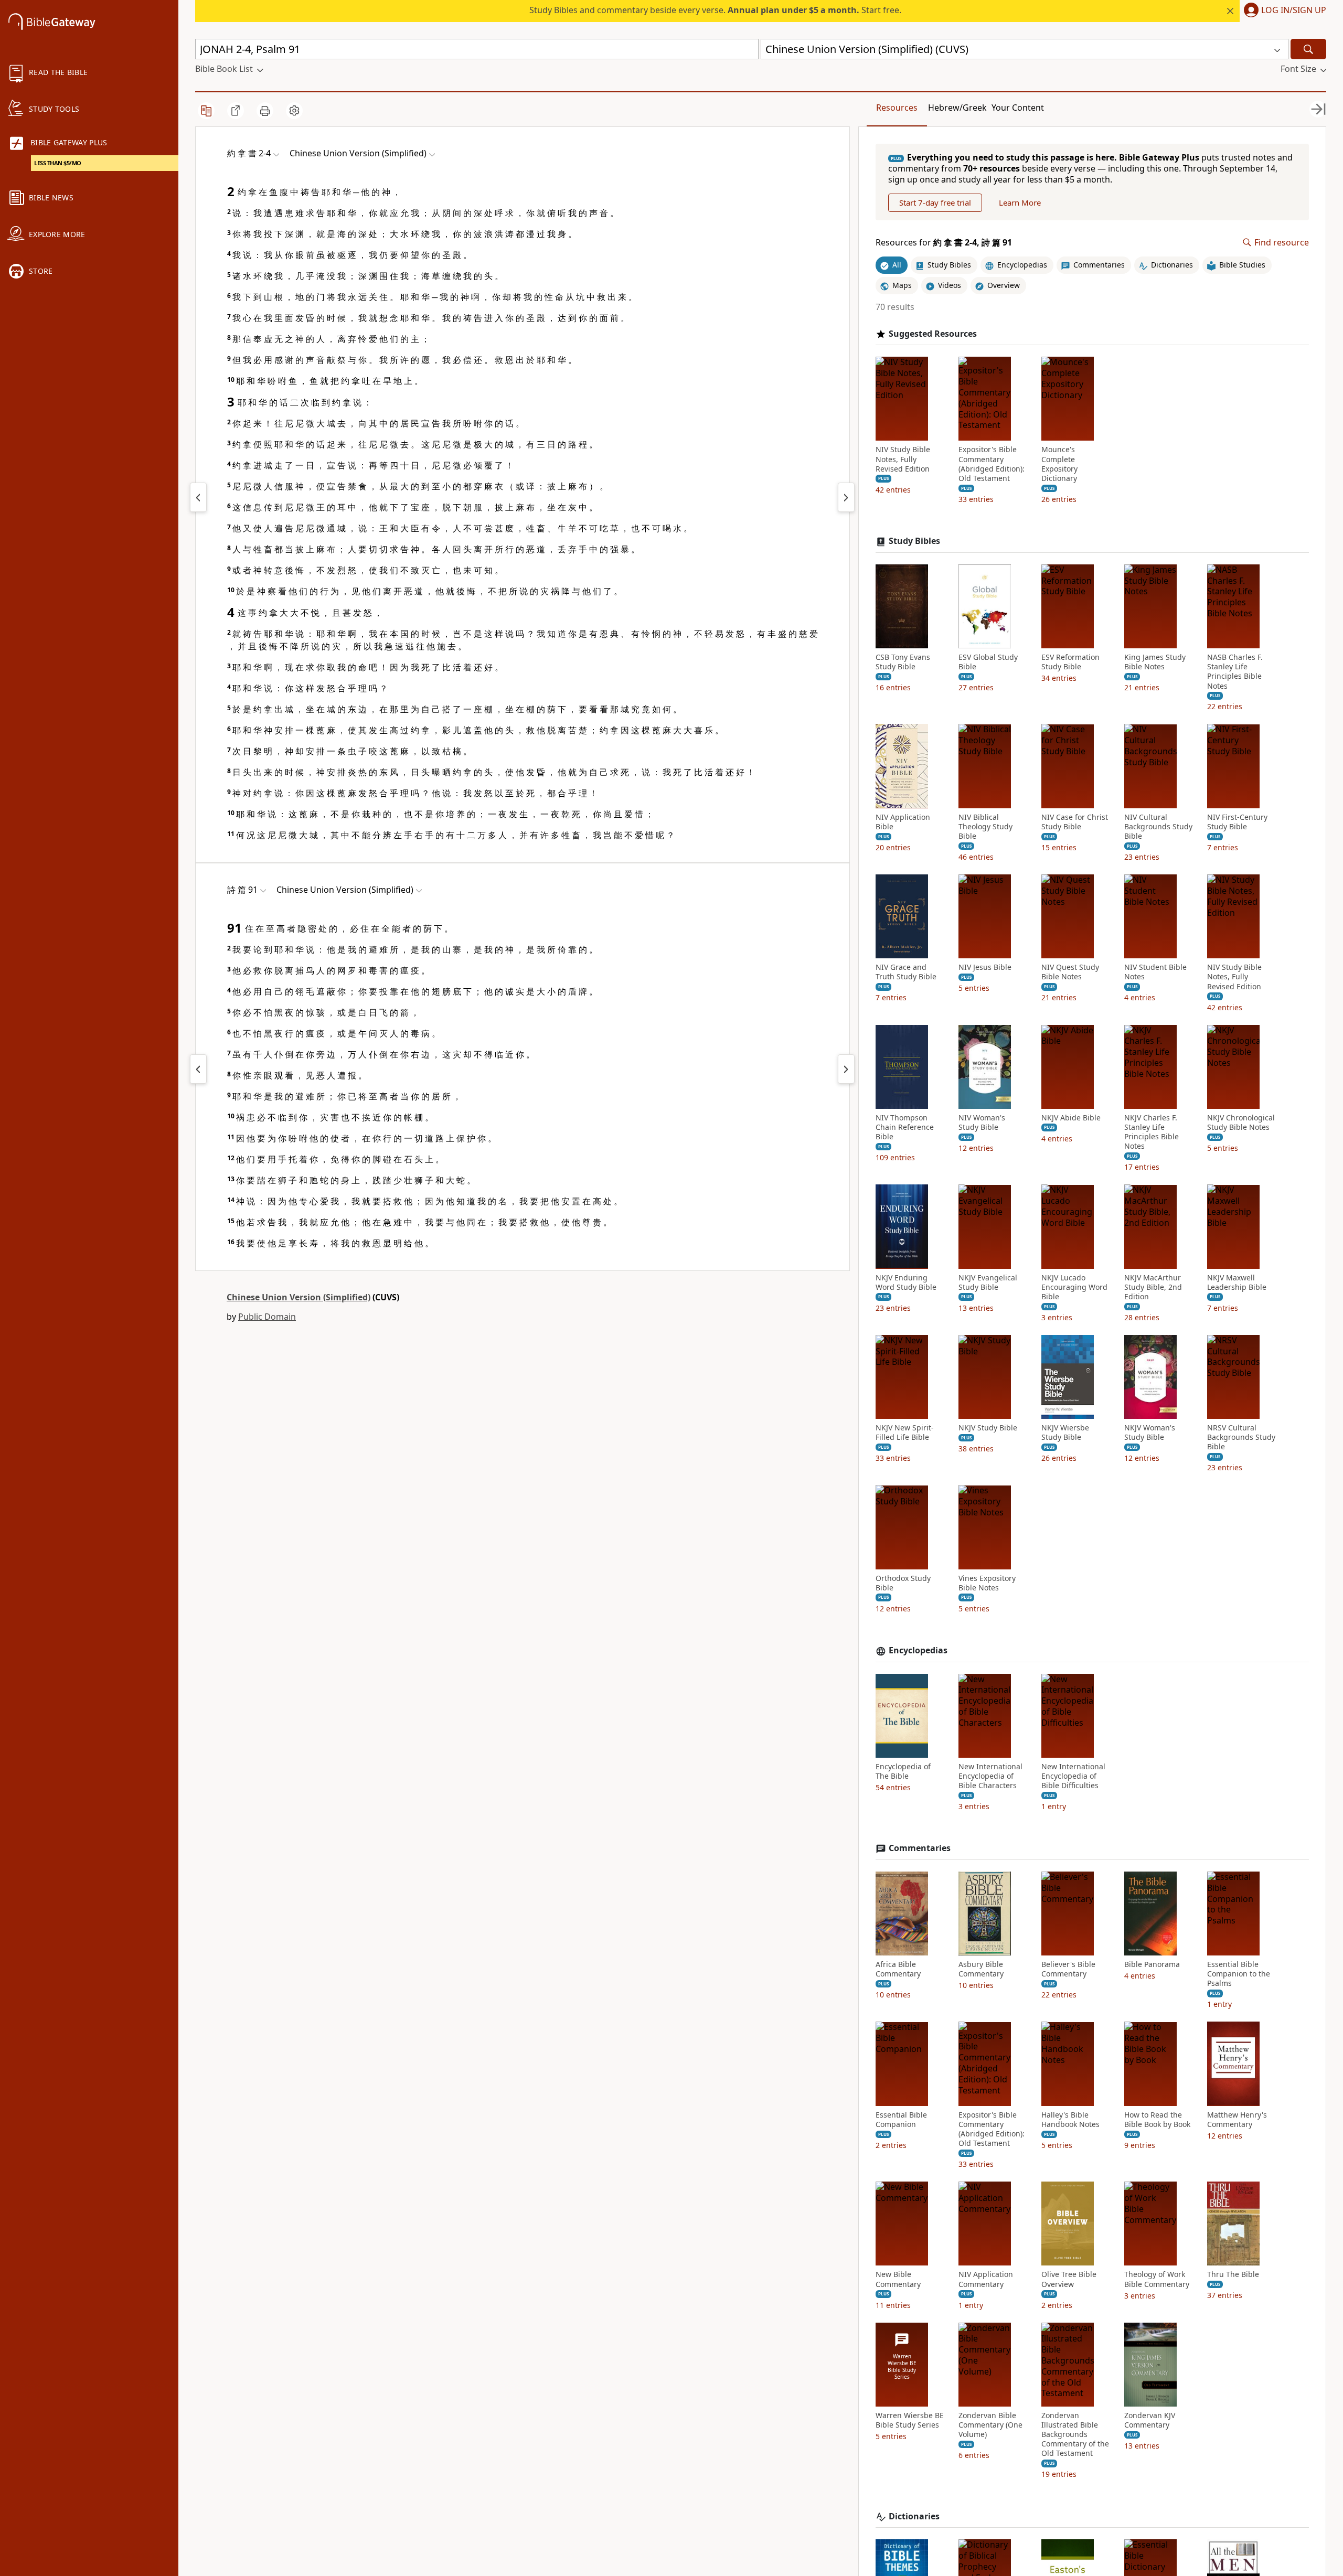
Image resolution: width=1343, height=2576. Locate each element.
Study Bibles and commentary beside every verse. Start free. (715, 10)
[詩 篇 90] (198, 1069)
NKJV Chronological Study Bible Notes (1241, 1123)
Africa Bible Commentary (898, 1969)
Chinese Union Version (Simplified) (299, 1297)
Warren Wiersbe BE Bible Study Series (910, 2420)
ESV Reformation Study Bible (1070, 662)
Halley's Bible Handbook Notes (1070, 2119)
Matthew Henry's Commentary (1237, 2119)
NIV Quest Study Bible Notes (1070, 972)
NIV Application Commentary (986, 2279)
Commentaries (920, 1848)
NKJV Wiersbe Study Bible (1065, 1433)
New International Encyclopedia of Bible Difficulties (1073, 1776)
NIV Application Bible (903, 821)
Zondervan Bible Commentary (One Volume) (990, 2425)
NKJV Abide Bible (1071, 1118)
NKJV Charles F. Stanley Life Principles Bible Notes (1152, 1132)
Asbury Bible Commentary (981, 1969)
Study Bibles (914, 541)
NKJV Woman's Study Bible (1150, 1433)
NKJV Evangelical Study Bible (988, 1282)
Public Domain (267, 1317)
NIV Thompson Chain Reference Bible (905, 1127)
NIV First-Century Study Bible (1237, 821)
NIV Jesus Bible (985, 967)
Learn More (1020, 202)
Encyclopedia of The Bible (903, 1771)
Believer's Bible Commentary (1068, 1969)
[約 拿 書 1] (198, 497)
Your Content (1018, 108)
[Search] (1308, 49)
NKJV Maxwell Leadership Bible (1237, 1282)
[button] (1283, 11)
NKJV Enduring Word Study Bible (906, 1282)
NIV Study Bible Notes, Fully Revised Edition (903, 459)
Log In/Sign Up (1294, 10)
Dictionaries (914, 2516)
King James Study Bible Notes (1155, 662)
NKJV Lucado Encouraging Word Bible (1074, 1287)
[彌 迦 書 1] (846, 497)
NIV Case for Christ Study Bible (1075, 821)
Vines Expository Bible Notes (987, 1583)
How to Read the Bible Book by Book (1157, 2119)
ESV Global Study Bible (988, 662)
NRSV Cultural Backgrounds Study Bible (1241, 1437)
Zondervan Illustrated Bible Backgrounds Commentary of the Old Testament (1075, 2435)
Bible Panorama (1152, 1964)
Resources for (944, 243)
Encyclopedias (918, 1650)
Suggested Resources (933, 333)
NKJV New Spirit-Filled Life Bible (905, 1433)
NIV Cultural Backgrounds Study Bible (1158, 826)
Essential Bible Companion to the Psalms (1239, 1974)
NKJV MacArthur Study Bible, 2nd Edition (1153, 1287)
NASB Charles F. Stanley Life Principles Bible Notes (1235, 672)
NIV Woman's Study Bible (982, 1123)
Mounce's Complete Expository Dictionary (1059, 464)
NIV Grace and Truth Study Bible (906, 972)
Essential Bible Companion (901, 2119)
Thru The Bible (1233, 2274)
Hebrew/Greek (957, 108)
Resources (897, 108)
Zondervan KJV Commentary (1150, 2420)
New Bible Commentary (898, 2279)
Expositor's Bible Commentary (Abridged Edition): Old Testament (992, 464)
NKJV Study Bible (988, 1428)
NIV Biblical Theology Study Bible (985, 826)
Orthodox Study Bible (903, 1583)
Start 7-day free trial (935, 202)
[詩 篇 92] (846, 1069)
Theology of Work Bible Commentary (1157, 2279)
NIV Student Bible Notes (1155, 972)
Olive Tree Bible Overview (1069, 2279)
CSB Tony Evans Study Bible (903, 662)
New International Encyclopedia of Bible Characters (990, 1776)
